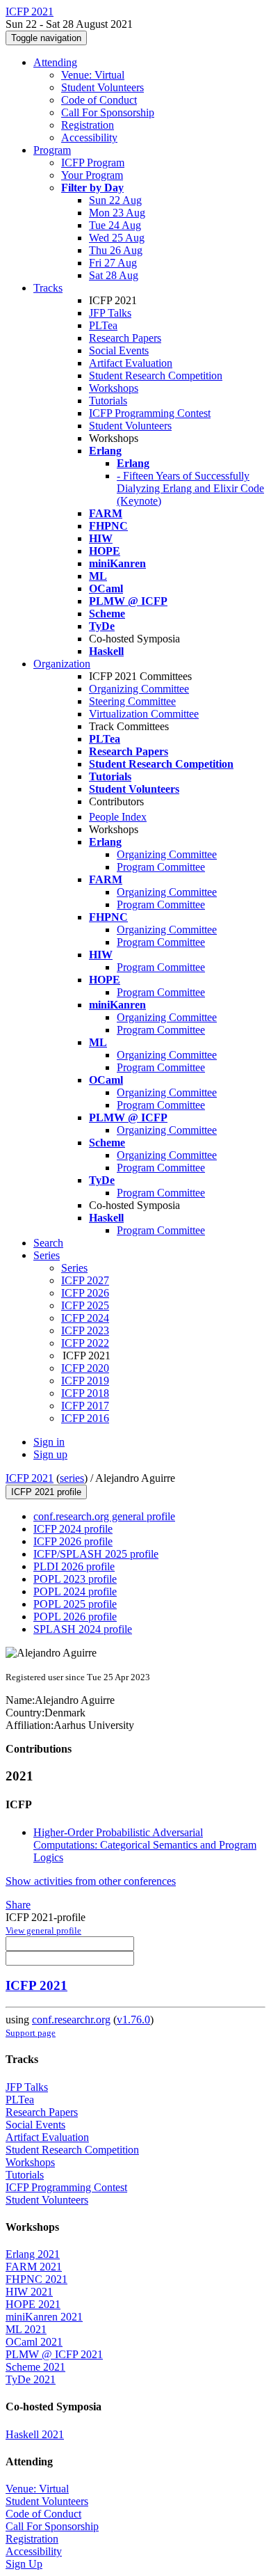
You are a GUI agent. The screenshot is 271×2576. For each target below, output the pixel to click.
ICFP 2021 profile (46, 1492)
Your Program (92, 175)
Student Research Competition (156, 376)
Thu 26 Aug (116, 250)
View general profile (43, 1930)
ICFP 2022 (85, 1343)
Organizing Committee (139, 689)
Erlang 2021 (33, 2254)
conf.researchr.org (71, 2020)
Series (74, 1268)
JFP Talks (110, 313)
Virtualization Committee (144, 714)
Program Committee (161, 867)
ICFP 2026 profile (73, 1541)
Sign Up (24, 2564)
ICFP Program (93, 163)
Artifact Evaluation (131, 363)
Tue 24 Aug (115, 225)
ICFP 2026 (85, 1293)
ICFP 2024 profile (73, 1529)
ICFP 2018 (85, 1393)
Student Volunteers (102, 87)
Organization (62, 664)
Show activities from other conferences (91, 1881)
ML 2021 (26, 2329)
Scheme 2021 (35, 2367)
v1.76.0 (133, 2020)
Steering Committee (132, 701)
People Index (118, 817)
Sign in (49, 1442)
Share (18, 1905)
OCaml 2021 (34, 2342)
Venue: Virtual (93, 75)
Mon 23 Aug (117, 213)
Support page (31, 2033)
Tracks (48, 288)
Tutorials (108, 401)
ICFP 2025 (85, 1305)
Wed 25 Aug (117, 238)
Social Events (119, 350)
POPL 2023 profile (75, 1579)
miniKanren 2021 (44, 2317)
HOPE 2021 (33, 2304)
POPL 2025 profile (75, 1604)
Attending (55, 62)
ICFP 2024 (85, 1318)
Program (52, 150)
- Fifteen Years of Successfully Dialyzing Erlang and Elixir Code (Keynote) (190, 488)
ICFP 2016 (85, 1418)
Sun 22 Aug (115, 200)
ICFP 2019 (85, 1381)
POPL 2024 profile (75, 1591)
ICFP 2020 (85, 1368)
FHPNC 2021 (36, 2279)
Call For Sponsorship (108, 112)
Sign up (50, 1454)
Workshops (114, 388)
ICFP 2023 (85, 1330)
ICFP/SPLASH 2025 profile (96, 1554)
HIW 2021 (29, 2292)
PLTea (103, 325)
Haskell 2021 (35, 2434)
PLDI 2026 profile (74, 1566)
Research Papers (125, 338)
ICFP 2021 (30, 1478)
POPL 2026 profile (75, 1617)
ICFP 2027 (85, 1280)
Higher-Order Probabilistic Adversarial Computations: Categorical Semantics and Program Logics (145, 1845)
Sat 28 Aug (114, 275)
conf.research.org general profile (104, 1516)
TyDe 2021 (31, 2379)
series (72, 1478)
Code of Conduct (99, 100)
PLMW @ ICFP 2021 (54, 2354)
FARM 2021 (34, 2267)
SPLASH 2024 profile (83, 1629)
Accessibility (89, 137)
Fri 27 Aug (113, 263)
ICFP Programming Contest (150, 413)
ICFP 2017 (85, 1406)
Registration (88, 125)
